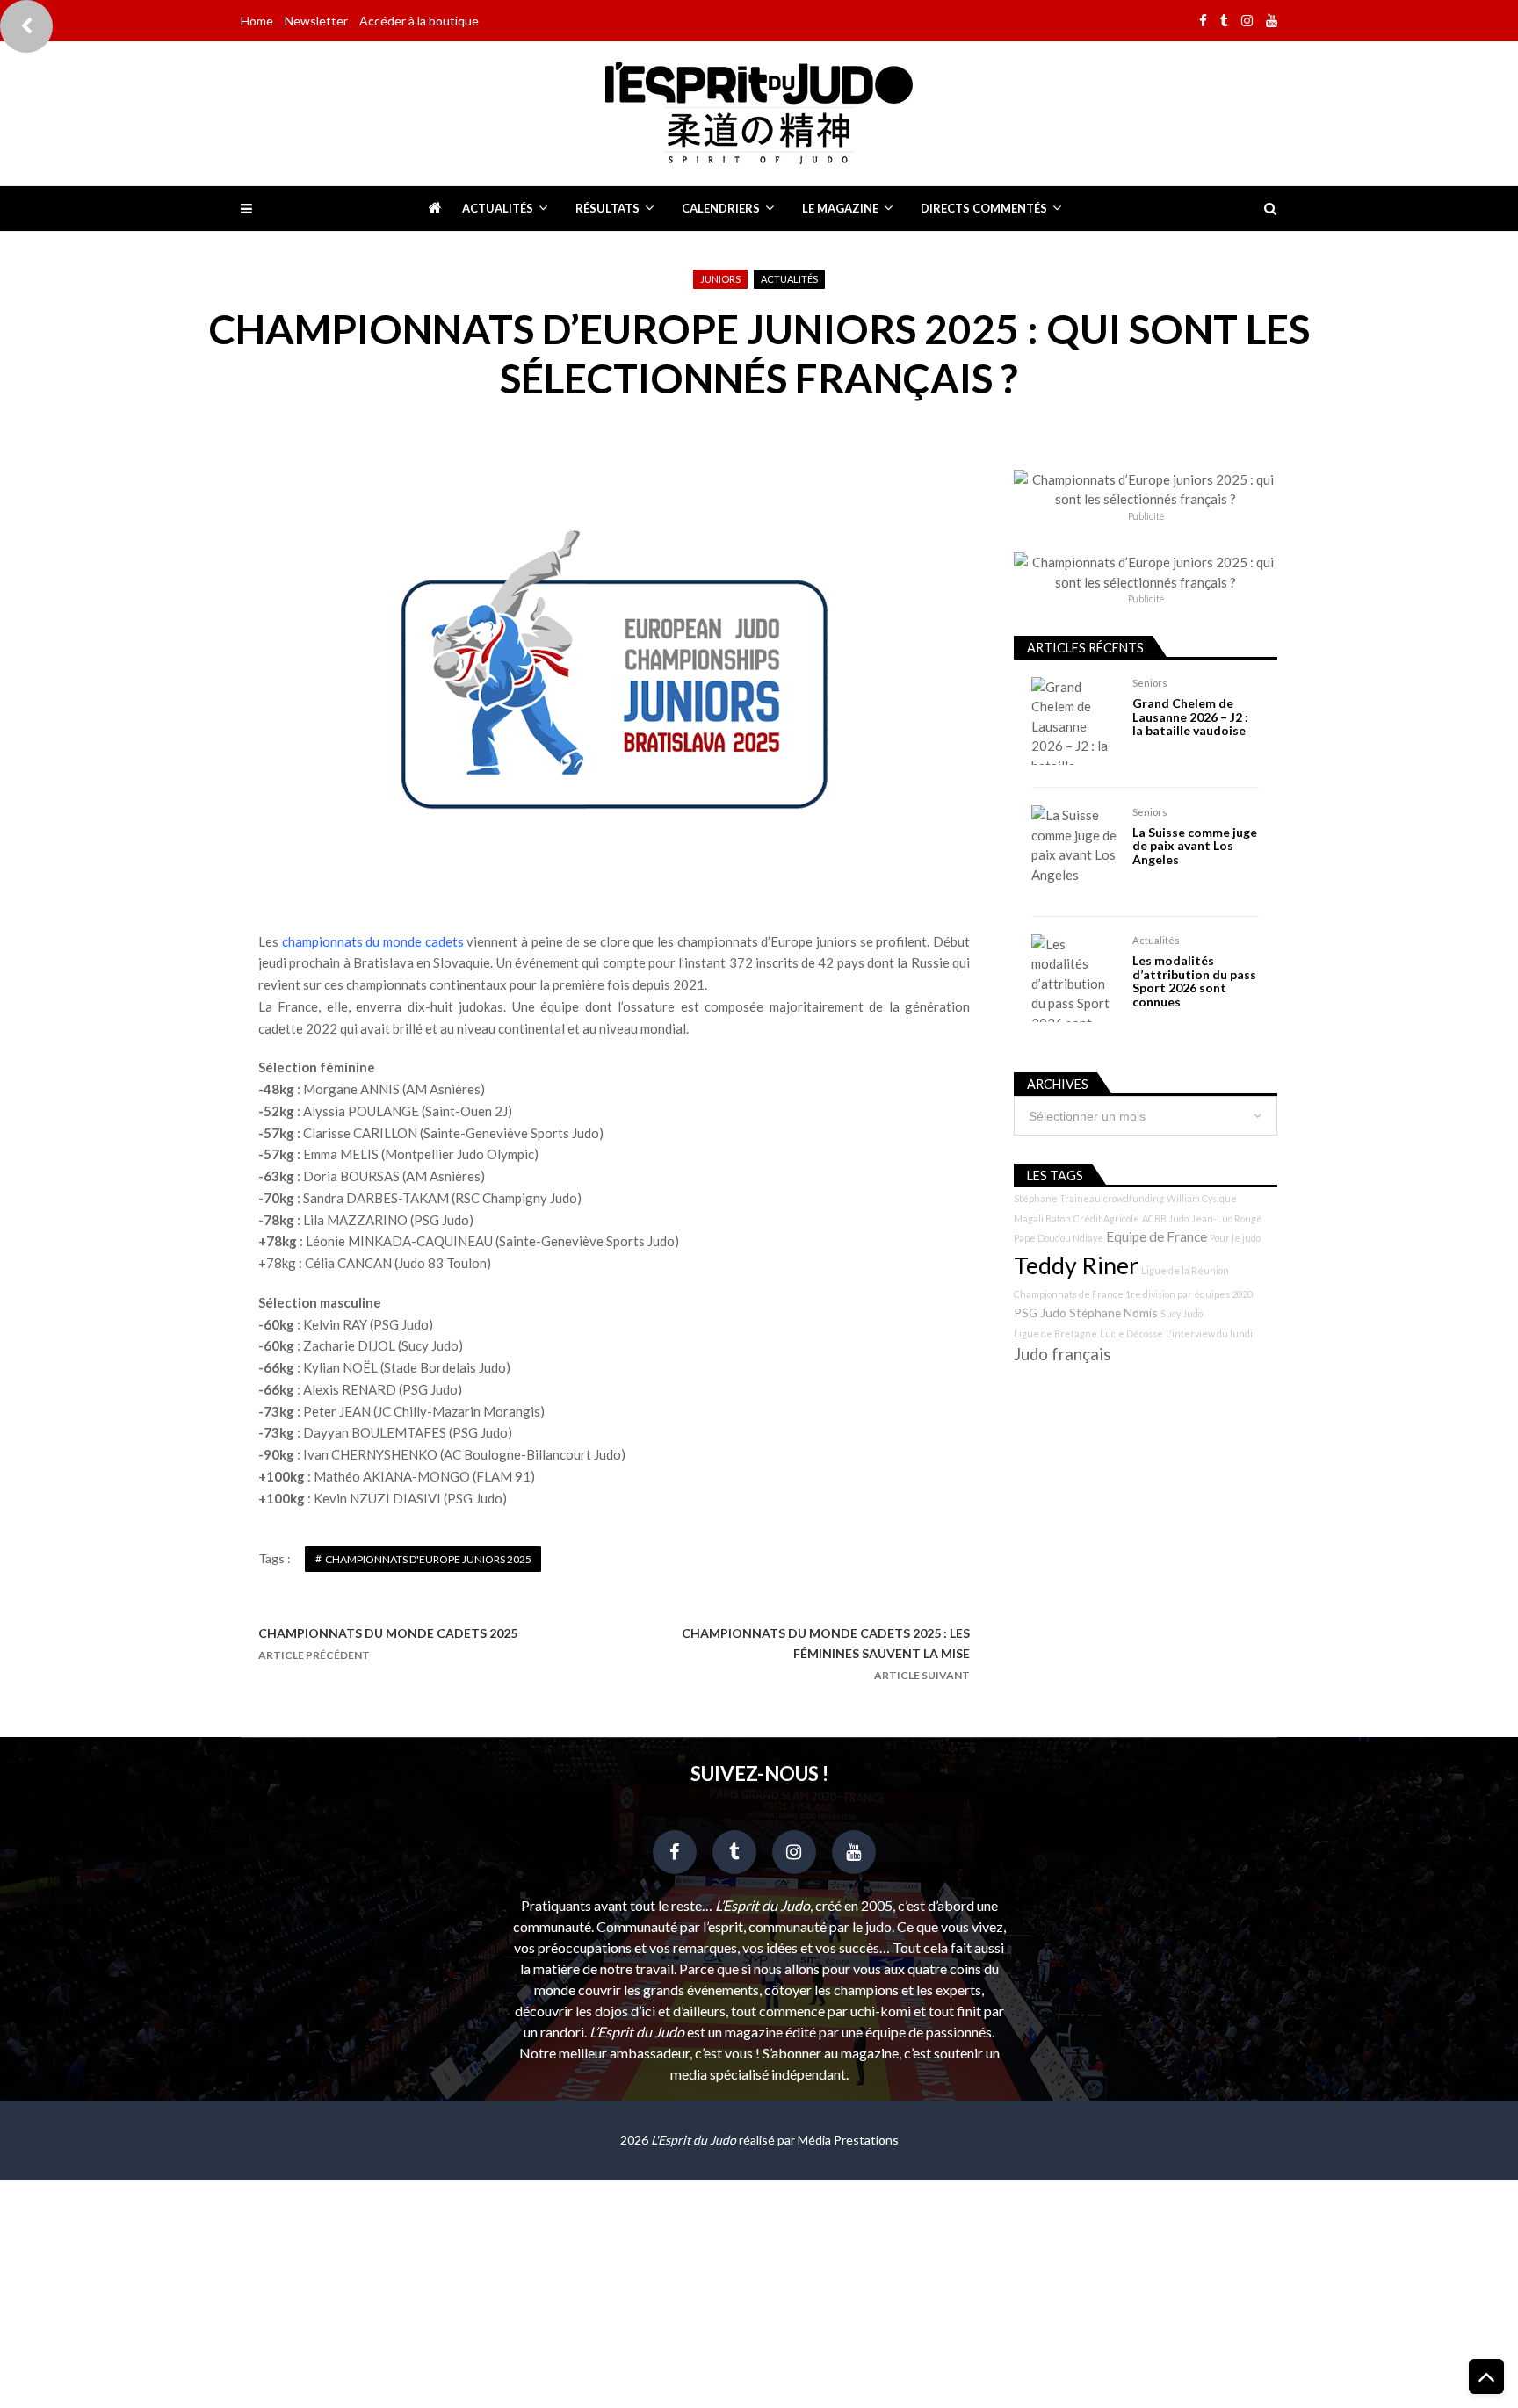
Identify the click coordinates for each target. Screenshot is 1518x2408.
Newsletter (316, 21)
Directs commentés (984, 208)
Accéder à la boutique (419, 21)
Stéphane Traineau (1057, 1198)
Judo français (1063, 1354)
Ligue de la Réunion (1185, 1270)
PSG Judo (1040, 1312)
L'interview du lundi (1209, 1334)
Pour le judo (1235, 1238)
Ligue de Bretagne (1055, 1334)
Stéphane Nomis (1113, 1312)
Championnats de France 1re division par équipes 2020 (1133, 1294)
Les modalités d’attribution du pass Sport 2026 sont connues (1194, 981)
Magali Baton (1042, 1218)
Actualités (498, 208)
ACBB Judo (1165, 1218)
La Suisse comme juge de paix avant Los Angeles (1195, 846)
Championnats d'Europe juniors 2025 (428, 1559)
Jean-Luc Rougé (1227, 1218)
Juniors (720, 279)
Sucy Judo (1182, 1313)
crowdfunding (1134, 1198)
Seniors (1150, 683)
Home (257, 21)
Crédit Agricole (1106, 1218)
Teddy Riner (1076, 1265)
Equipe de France (1157, 1236)
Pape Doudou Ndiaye (1059, 1238)
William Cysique (1202, 1198)
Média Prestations (848, 2140)
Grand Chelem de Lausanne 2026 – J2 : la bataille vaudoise (1190, 717)
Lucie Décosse (1131, 1334)
